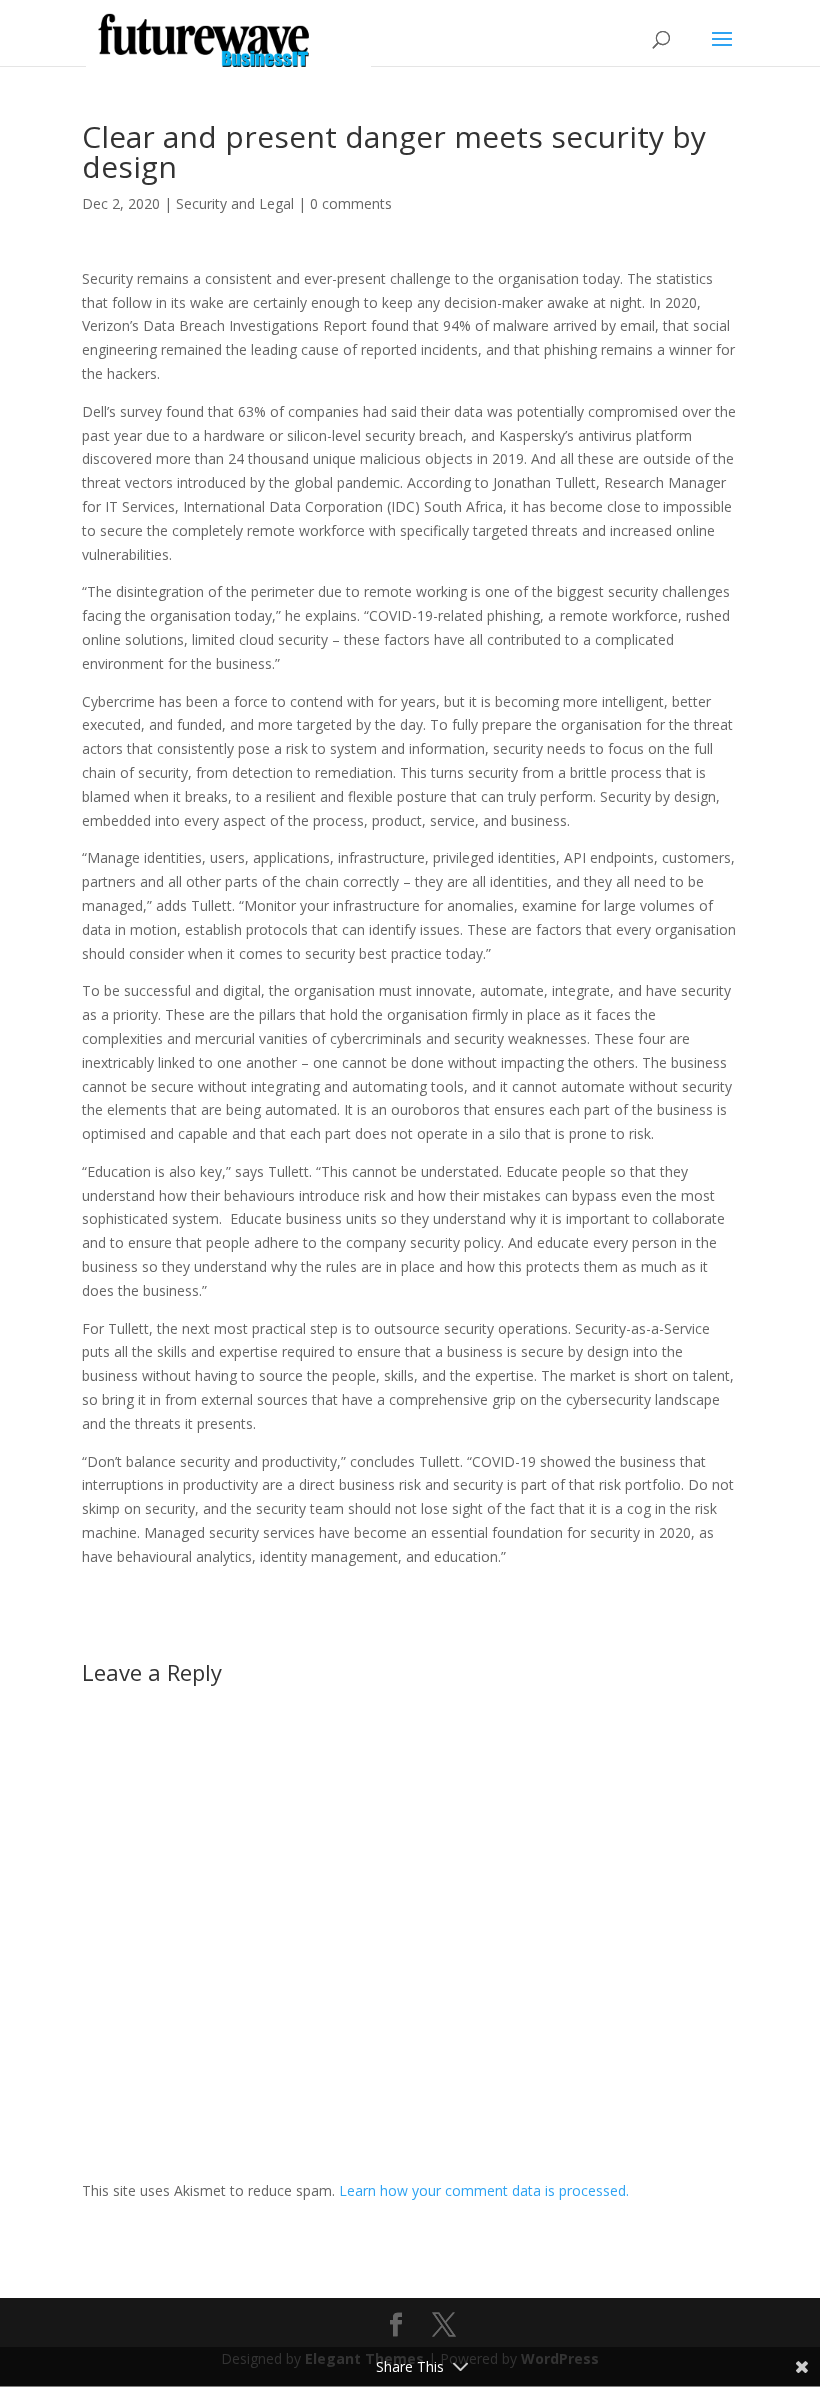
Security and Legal (235, 203)
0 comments (351, 203)
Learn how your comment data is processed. (484, 2190)
